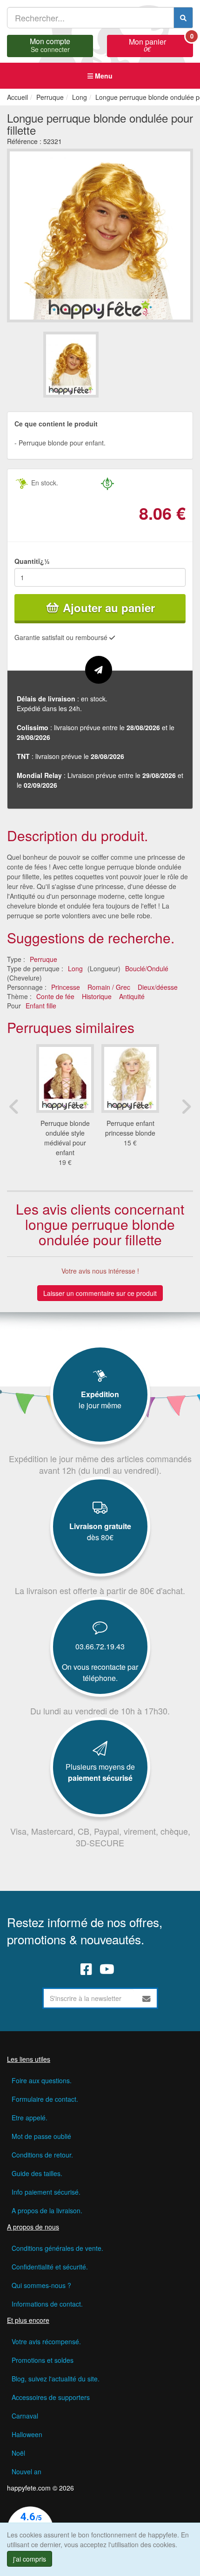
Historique (97, 996)
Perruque (43, 959)
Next (186, 1106)
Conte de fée (55, 996)
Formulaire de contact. (45, 2099)
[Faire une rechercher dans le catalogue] (183, 18)
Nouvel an (27, 2471)
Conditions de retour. (42, 2155)
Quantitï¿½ (32, 561)
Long (75, 968)
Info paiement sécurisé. (46, 2192)
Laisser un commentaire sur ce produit (100, 1293)
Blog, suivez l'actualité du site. (56, 2379)
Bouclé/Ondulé (147, 968)
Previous (14, 1106)
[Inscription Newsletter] (147, 1998)
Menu (103, 76)
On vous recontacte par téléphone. (100, 1672)
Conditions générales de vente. (57, 2248)
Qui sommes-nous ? (41, 2285)
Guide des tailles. (37, 2173)
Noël (18, 2453)
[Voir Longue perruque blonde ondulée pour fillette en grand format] (100, 234)
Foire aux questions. (42, 2080)
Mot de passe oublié (41, 2136)
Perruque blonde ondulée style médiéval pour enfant (65, 1138)
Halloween (27, 2434)
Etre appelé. (30, 2118)
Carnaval (25, 2416)
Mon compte (50, 44)
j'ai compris (30, 2559)
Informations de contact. (47, 2304)
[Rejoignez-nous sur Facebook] (86, 1969)
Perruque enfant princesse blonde (130, 1128)
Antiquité (132, 996)
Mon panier (161, 44)
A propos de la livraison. (47, 2210)
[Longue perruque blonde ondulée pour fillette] (71, 365)
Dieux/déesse (158, 987)
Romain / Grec (109, 987)
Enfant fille (41, 1006)
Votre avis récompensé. (46, 2341)
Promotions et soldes (43, 2360)
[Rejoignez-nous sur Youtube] (107, 1969)
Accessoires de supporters (51, 2397)
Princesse (66, 987)
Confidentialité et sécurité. (50, 2267)
